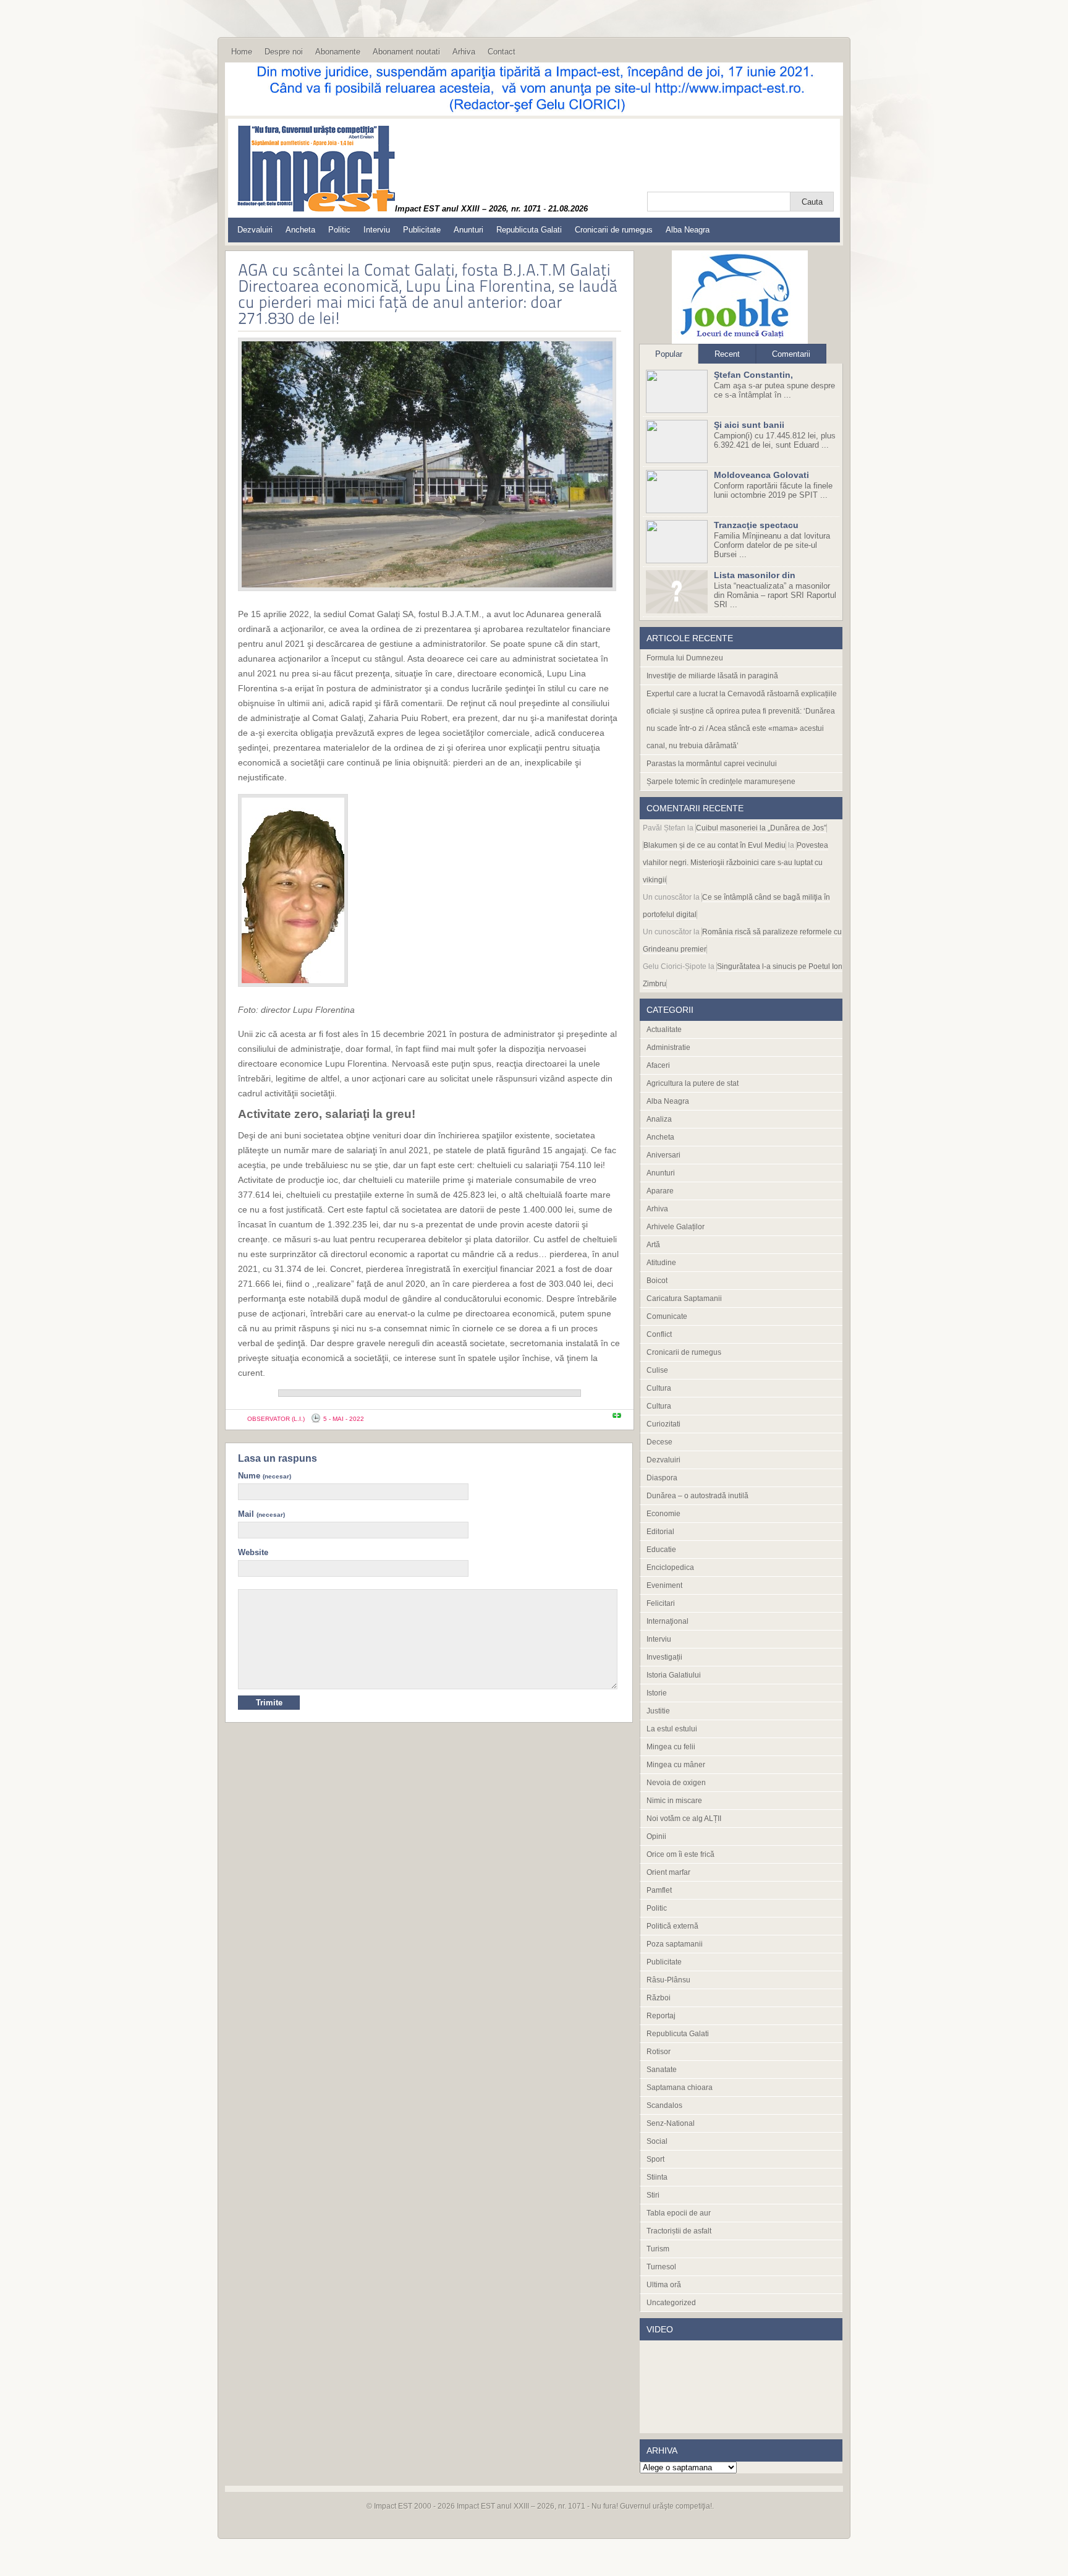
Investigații (664, 1657)
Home (242, 52)
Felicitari (661, 1603)
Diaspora (662, 1478)
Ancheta (300, 230)
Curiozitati (663, 1424)
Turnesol (661, 2267)
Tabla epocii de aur (679, 2213)
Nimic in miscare (674, 1801)
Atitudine (661, 1263)
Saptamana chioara (680, 2088)
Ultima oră (664, 2285)
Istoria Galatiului (674, 1675)
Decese (659, 1442)
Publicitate (422, 230)
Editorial (660, 1532)
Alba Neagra (688, 230)
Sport (655, 2159)
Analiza (659, 1119)
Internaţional (667, 1621)
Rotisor (659, 2052)
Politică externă (672, 1926)
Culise (657, 1370)
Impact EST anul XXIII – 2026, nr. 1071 (521, 2506)
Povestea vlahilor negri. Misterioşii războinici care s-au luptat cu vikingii (735, 863)
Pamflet (659, 1890)
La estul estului (672, 1729)
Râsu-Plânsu (668, 1980)
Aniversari (663, 1155)
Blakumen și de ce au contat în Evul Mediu (714, 845)
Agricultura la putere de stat (693, 1083)
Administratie (668, 1047)
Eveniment (664, 1585)
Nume (265, 1476)
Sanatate (662, 2070)
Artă (653, 1245)
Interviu (377, 230)
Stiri (653, 2195)
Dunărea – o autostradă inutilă (697, 1496)
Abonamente (338, 52)
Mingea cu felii (671, 1747)
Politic (339, 230)
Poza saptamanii (675, 1944)
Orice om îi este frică (680, 1854)
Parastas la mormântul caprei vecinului (712, 764)
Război (659, 1998)
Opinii (656, 1836)
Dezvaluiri (255, 230)
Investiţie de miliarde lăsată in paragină (712, 676)
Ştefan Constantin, (753, 375)
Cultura (659, 1388)
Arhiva (464, 52)
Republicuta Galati (529, 230)
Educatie (661, 1550)
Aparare (660, 1191)
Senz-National (671, 2123)
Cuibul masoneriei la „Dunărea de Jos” (761, 828)
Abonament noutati (406, 52)
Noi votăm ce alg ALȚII (684, 1819)
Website (253, 1552)
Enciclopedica (670, 1567)
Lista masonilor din (755, 575)
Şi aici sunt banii (749, 425)
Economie (663, 1514)
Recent (727, 354)
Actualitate (664, 1030)
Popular (669, 354)
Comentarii (791, 354)
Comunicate (667, 1316)
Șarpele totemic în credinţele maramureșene (721, 782)
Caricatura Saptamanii (684, 1299)
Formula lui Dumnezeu (685, 658)
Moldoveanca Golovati (761, 475)
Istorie (657, 1693)
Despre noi (284, 52)
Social (657, 2141)
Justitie (658, 1711)
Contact (502, 52)
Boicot (657, 1281)
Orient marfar (668, 1872)
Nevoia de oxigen (676, 1783)
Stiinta (657, 2177)
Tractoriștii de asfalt (679, 2231)
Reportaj (661, 2016)
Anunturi (468, 230)
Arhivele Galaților (676, 1227)
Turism (658, 2249)
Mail (261, 1514)
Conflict (659, 1334)
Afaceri (658, 1065)
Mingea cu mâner (676, 1765)
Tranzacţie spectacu (756, 525)
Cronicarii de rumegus (614, 230)
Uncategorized (671, 2303)
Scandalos (664, 2105)
